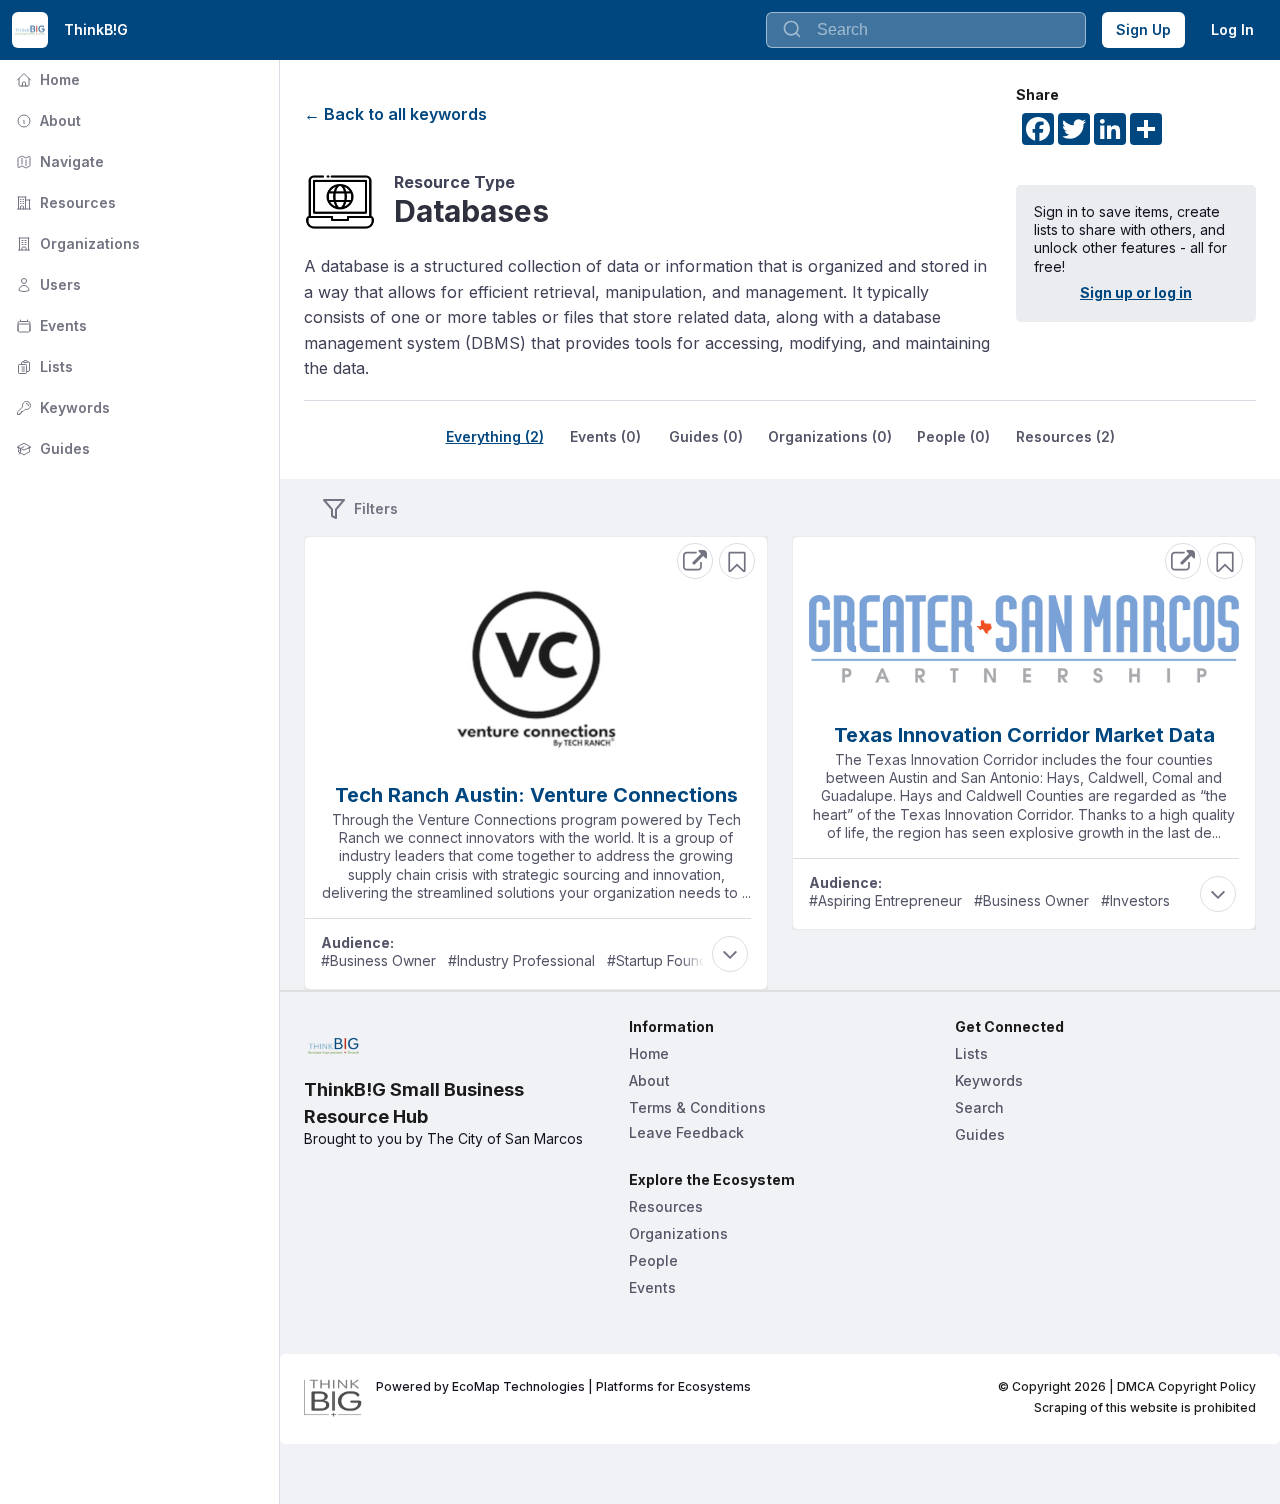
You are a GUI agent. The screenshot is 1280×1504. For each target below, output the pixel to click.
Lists (42, 366)
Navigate (58, 161)
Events (49, 325)
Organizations (76, 243)
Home (46, 79)
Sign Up (1143, 29)
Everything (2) (495, 436)
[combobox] (926, 30)
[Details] (695, 561)
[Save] (737, 561)
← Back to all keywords (395, 114)
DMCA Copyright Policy (1186, 1386)
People (653, 1260)
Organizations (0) (830, 436)
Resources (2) (1065, 436)
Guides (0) (706, 436)
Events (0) (605, 436)
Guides (51, 448)
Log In (1232, 29)
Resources (64, 202)
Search (979, 1107)
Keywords (61, 407)
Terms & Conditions (697, 1107)
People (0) (953, 436)
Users (46, 284)
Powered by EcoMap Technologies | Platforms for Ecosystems (563, 1386)
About (46, 120)
